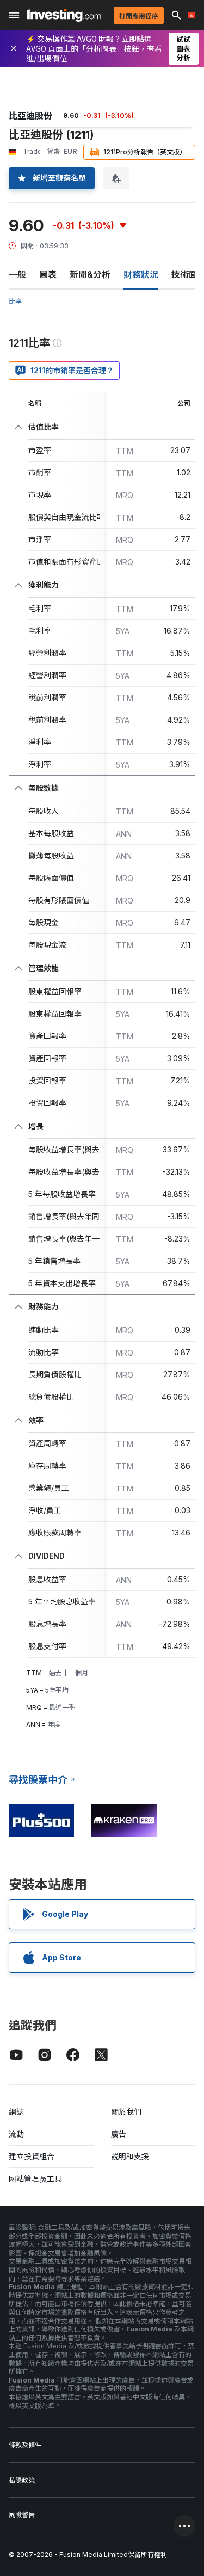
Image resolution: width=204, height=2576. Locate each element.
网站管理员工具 (35, 2179)
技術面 (184, 274)
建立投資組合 (32, 2156)
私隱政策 (22, 2480)
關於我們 (126, 2112)
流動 (16, 2134)
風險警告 (22, 2515)
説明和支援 (130, 2156)
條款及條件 (25, 2445)
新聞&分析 (90, 274)
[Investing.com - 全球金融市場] (64, 15)
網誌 (16, 2112)
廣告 (119, 2134)
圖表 (48, 274)
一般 (17, 274)
